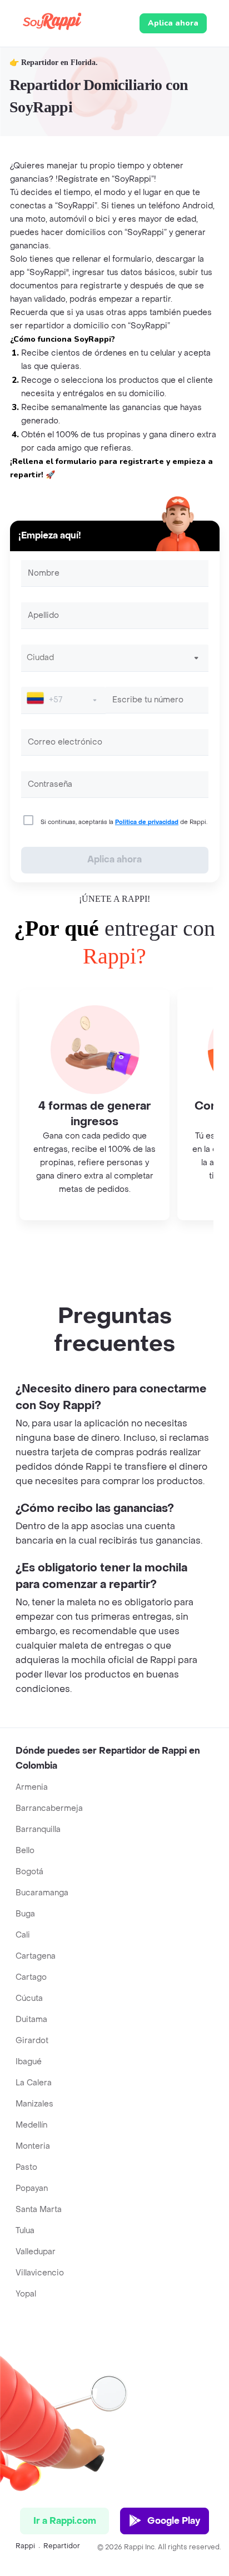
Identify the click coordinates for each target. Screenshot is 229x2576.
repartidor (62, 2546)
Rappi (25, 2546)
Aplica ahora (173, 23)
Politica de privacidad (147, 822)
